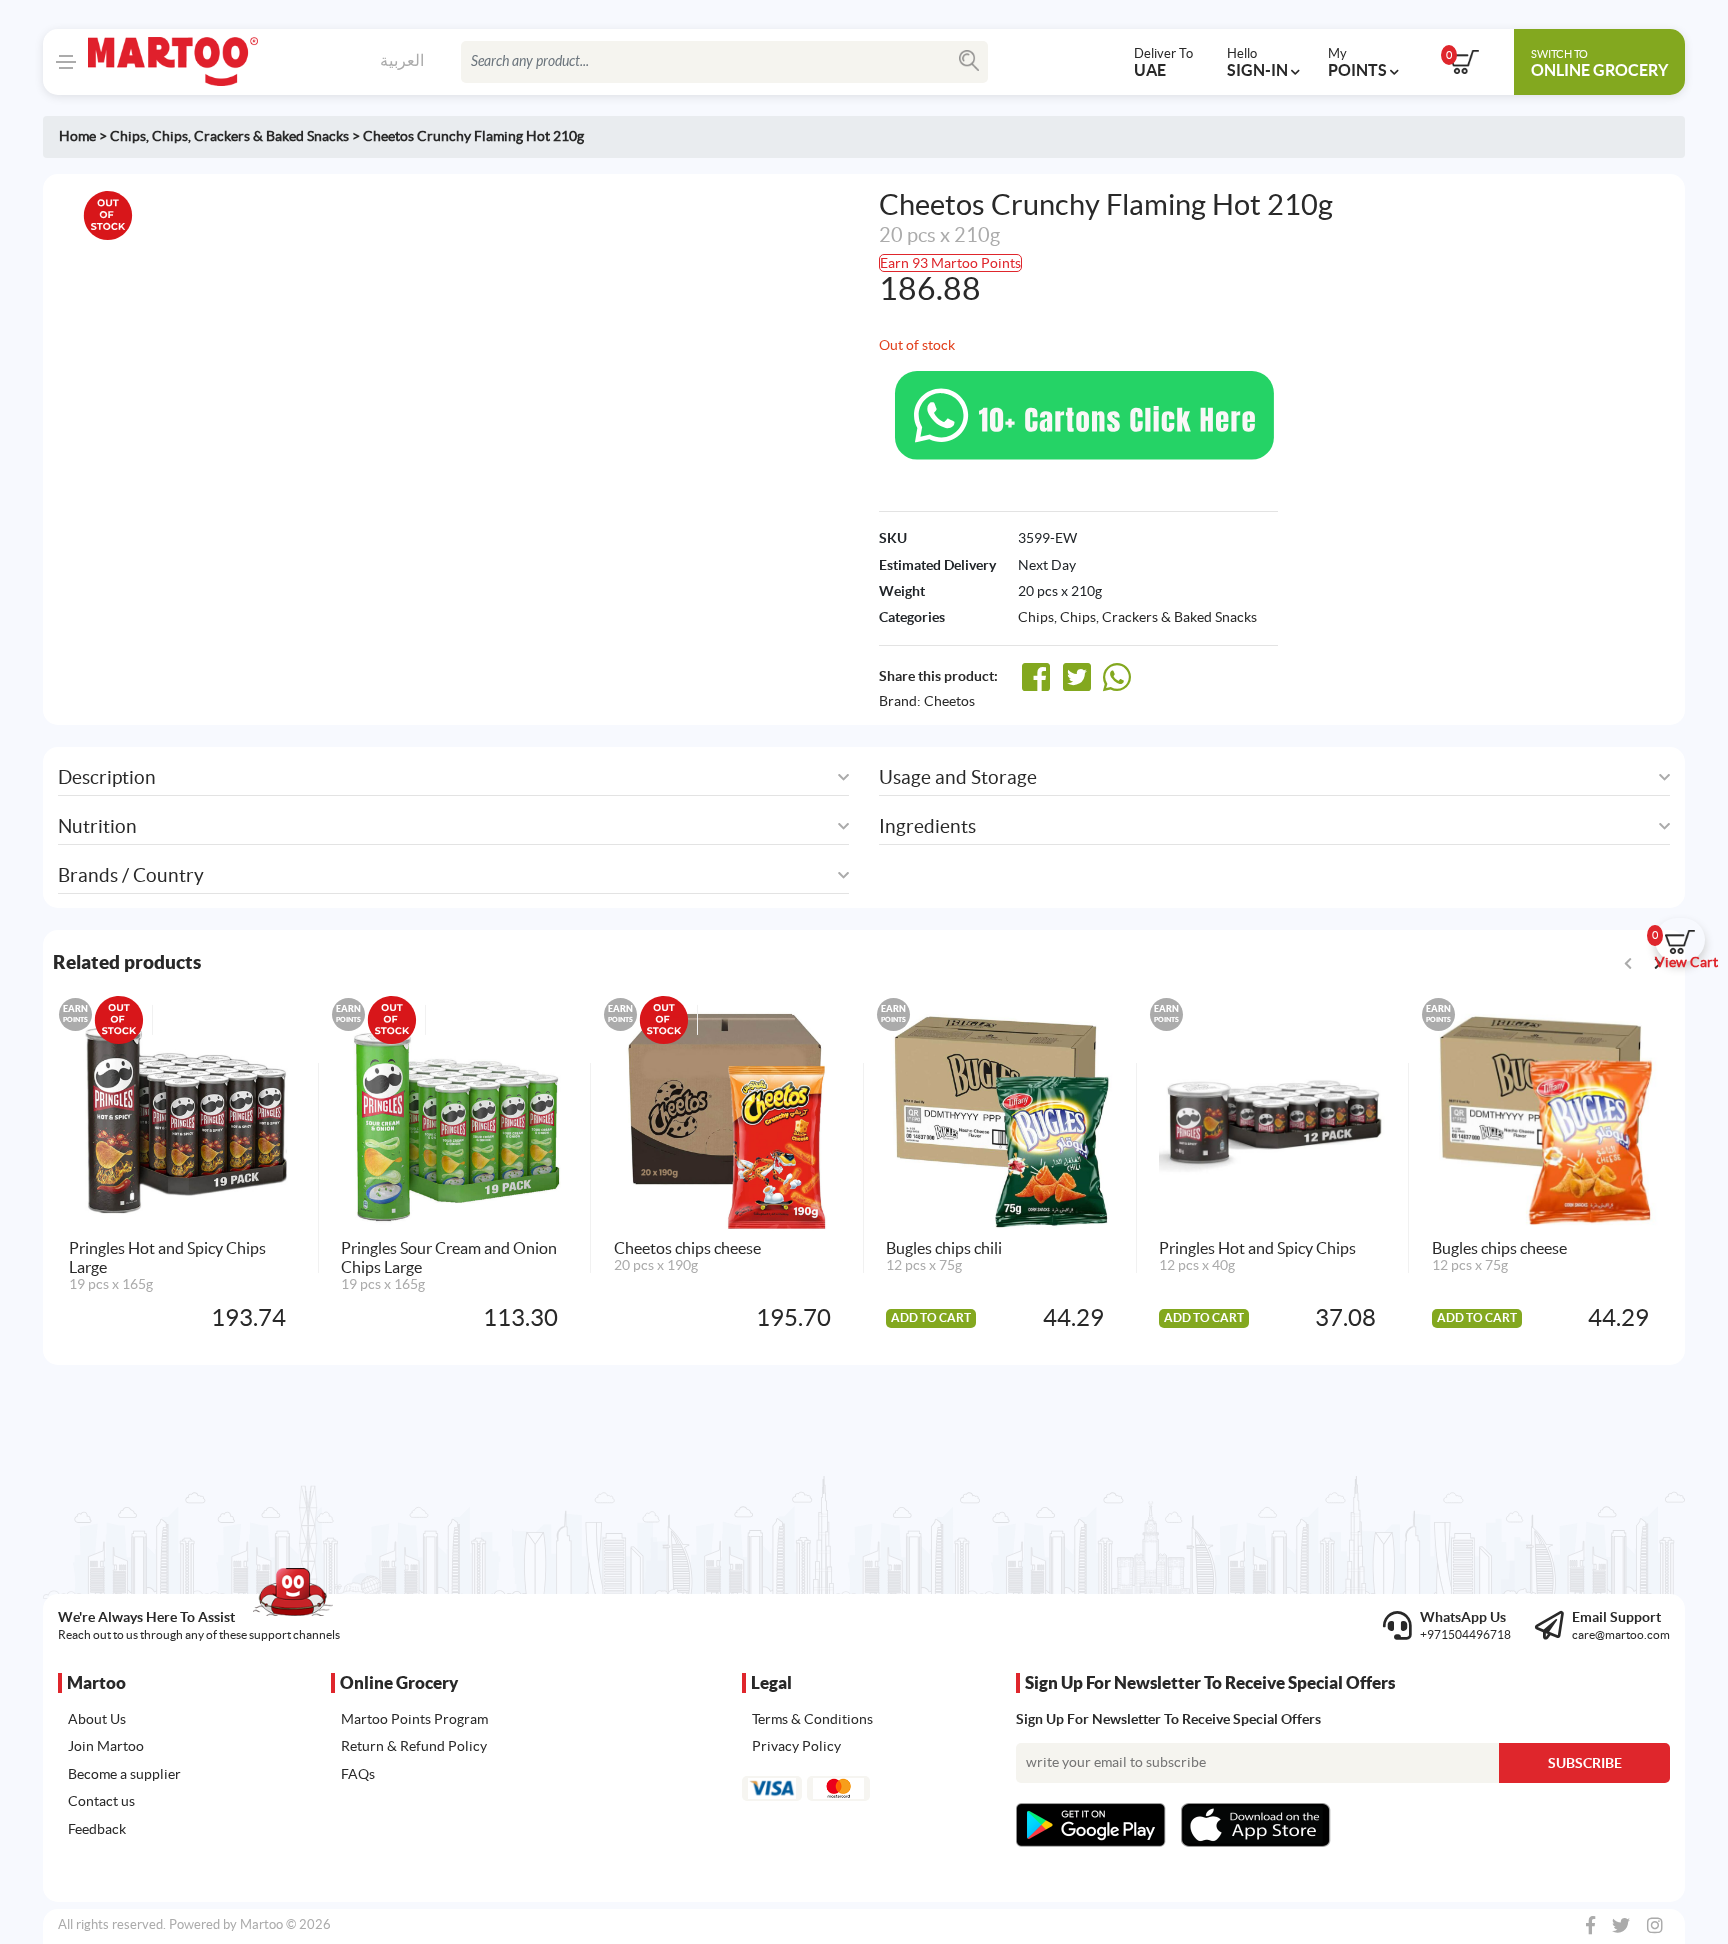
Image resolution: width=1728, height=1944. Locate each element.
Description (107, 777)
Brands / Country (131, 875)
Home (77, 136)
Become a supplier (124, 1774)
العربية (402, 60)
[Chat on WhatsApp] (1084, 414)
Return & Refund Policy (414, 1746)
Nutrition (97, 826)
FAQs (358, 1774)
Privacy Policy (796, 1746)
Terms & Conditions (812, 1719)
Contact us (101, 1801)
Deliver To (1163, 62)
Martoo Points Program (414, 1719)
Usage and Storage (958, 777)
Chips (128, 136)
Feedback (97, 1829)
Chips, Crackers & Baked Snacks (250, 136)
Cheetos (949, 701)
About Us (97, 1719)
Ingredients (927, 826)
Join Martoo (106, 1746)
